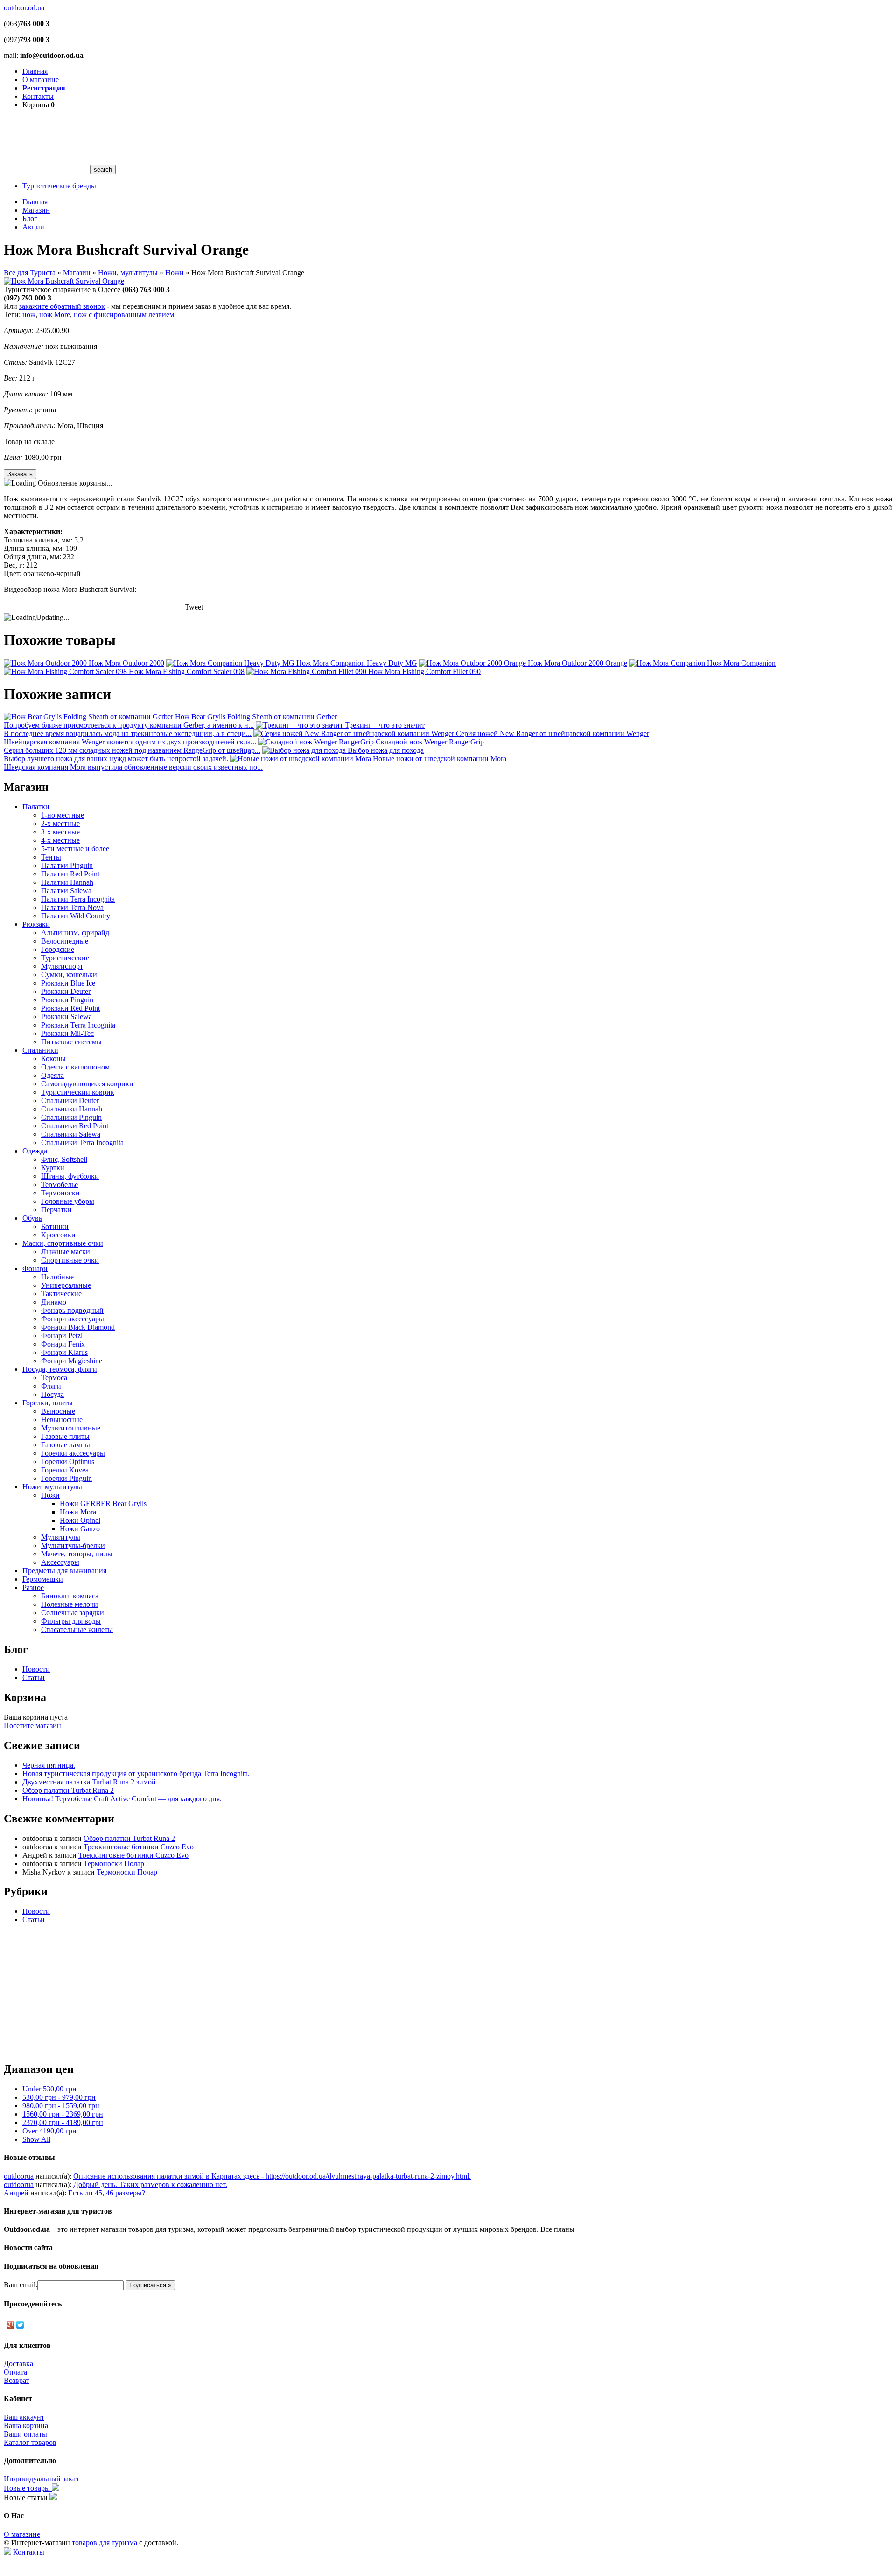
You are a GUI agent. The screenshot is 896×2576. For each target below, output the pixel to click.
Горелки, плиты (48, 1403)
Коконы (53, 1059)
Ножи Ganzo (80, 1529)
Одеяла (52, 1075)
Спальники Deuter (70, 1101)
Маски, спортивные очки (63, 1243)
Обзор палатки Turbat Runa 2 (68, 1790)
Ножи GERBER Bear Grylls (103, 1503)
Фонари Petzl (62, 1336)
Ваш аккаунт (24, 2417)
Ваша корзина (26, 2426)
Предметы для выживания (64, 1571)
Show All (36, 2139)
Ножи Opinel (80, 1520)
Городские (58, 949)
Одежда (35, 1151)
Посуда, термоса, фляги (60, 1369)
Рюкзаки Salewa (66, 1017)
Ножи (175, 273)
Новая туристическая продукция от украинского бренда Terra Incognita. (136, 1774)
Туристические (65, 958)
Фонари (35, 1268)
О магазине (41, 80)
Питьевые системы (71, 1042)
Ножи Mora (78, 1512)
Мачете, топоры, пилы (77, 1554)
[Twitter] (20, 2325)
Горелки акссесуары (73, 1453)
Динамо (54, 1302)
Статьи (34, 1677)
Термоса (54, 1378)
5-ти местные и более (75, 849)
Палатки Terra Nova (72, 907)
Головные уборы (68, 1201)
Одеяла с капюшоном (75, 1067)
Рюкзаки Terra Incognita (78, 1025)
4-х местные (60, 840)
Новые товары (28, 2488)
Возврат (17, 2380)
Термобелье (59, 1184)
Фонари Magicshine (72, 1361)
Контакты (38, 96)
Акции (33, 227)
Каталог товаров (30, 2442)
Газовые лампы (66, 1445)
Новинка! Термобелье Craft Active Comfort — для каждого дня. (122, 1799)
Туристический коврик (78, 1092)
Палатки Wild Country (76, 916)
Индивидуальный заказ (41, 2479)
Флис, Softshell (64, 1159)
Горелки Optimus (68, 1462)
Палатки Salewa (66, 891)
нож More (55, 315)
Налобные (57, 1277)
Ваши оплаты (25, 2434)
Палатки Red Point (70, 874)
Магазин (36, 210)
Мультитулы (61, 1537)
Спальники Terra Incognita (82, 1142)
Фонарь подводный (72, 1310)
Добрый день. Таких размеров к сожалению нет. (150, 2184)
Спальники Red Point (75, 1126)
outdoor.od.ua (24, 8)
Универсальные (66, 1285)
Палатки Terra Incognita (78, 899)
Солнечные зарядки (73, 1613)
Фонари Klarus (64, 1352)
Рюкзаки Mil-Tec (67, 1033)
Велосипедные (65, 941)
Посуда (52, 1394)
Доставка (18, 2364)
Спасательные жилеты (77, 1629)
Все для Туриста (30, 273)
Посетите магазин (32, 1725)
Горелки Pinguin (66, 1478)
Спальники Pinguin (71, 1117)
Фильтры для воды (71, 1621)
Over (49, 2131)
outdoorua (19, 2176)
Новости (36, 1669)
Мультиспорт (62, 966)
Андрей (16, 2193)
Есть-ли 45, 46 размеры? (107, 2193)
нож (29, 315)
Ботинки (55, 1226)
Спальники (40, 1050)
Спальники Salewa (71, 1134)
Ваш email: (21, 2285)
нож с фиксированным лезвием (124, 315)
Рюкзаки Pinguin (67, 1000)
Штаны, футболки (70, 1176)
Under (49, 2089)
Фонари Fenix (63, 1344)
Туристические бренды (59, 186)
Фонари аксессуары (73, 1319)
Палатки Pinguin (67, 865)
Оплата (15, 2372)
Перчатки (56, 1210)
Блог (30, 219)
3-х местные (60, 832)
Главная (35, 71)
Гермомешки (43, 1579)
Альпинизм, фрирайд (75, 933)
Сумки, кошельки (69, 975)
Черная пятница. (49, 1765)
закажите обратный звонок (62, 306)
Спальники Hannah (72, 1109)
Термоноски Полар (114, 1864)
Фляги (51, 1386)
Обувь (32, 1218)
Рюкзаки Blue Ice (68, 983)
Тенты (51, 857)
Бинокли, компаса (70, 1596)
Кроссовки (58, 1235)
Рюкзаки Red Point (70, 1008)
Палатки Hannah (67, 882)
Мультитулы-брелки (73, 1545)
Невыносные (62, 1420)
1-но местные (63, 815)
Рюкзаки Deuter (66, 991)
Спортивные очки (70, 1260)
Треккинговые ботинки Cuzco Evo (139, 1847)
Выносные (58, 1411)
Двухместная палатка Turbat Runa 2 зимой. (90, 1782)
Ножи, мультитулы (128, 273)
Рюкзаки (36, 924)
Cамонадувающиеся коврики (87, 1084)
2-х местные (60, 823)
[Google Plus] (10, 2325)
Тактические (61, 1294)
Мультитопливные (71, 1428)
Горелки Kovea (65, 1470)
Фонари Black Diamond (78, 1327)
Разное (33, 1587)
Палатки (36, 807)
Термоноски (60, 1193)
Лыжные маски (66, 1252)
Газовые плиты (65, 1436)
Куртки (53, 1168)
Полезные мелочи (70, 1604)
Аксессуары (60, 1562)
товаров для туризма (105, 2543)
